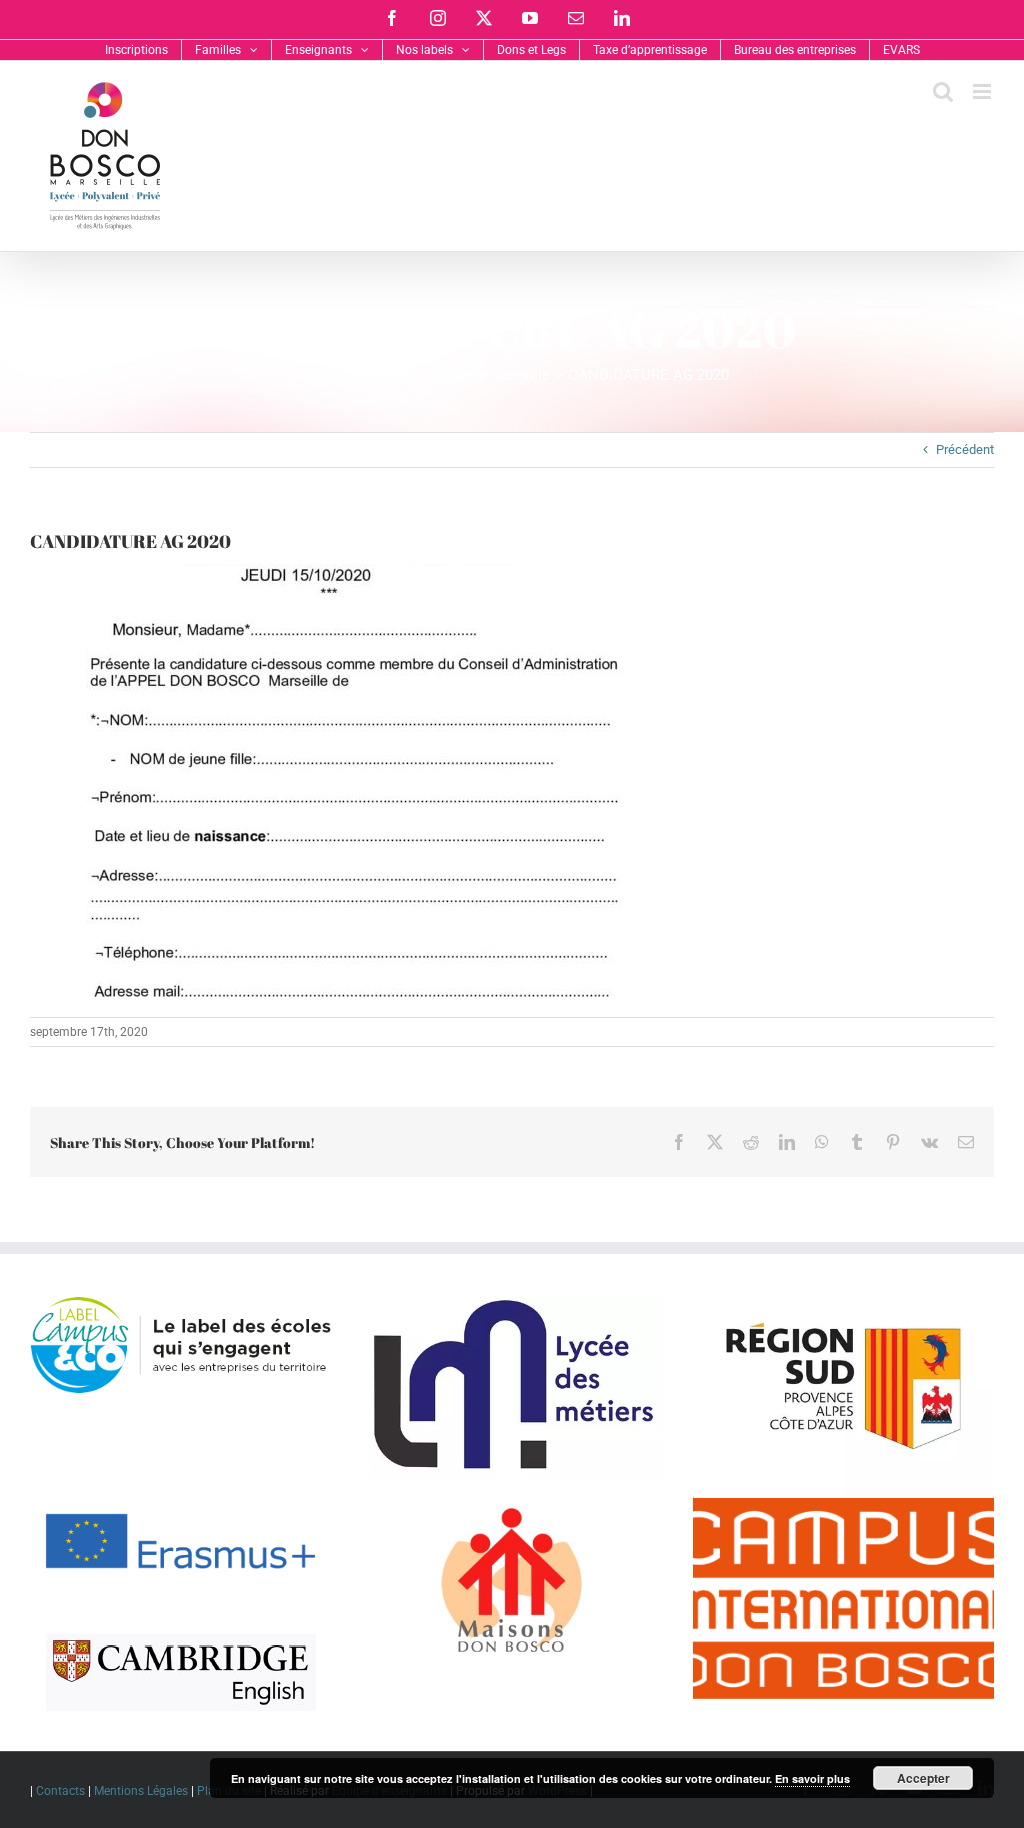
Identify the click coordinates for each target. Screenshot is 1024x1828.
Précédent (965, 449)
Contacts (60, 1791)
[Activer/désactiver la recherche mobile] (943, 91)
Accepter (923, 1778)
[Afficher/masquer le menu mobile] (983, 91)
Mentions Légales (141, 1791)
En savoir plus (812, 1778)
